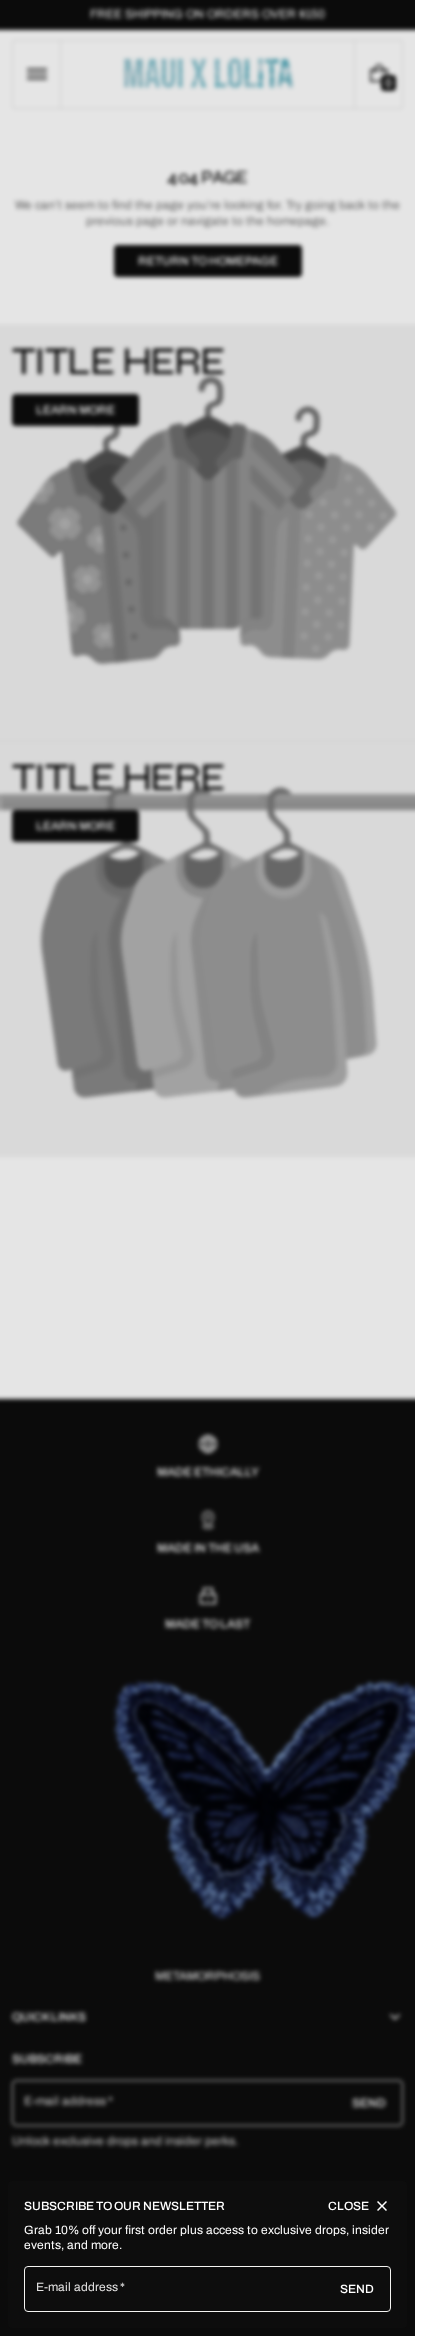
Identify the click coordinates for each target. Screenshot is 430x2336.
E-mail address (77, 2287)
